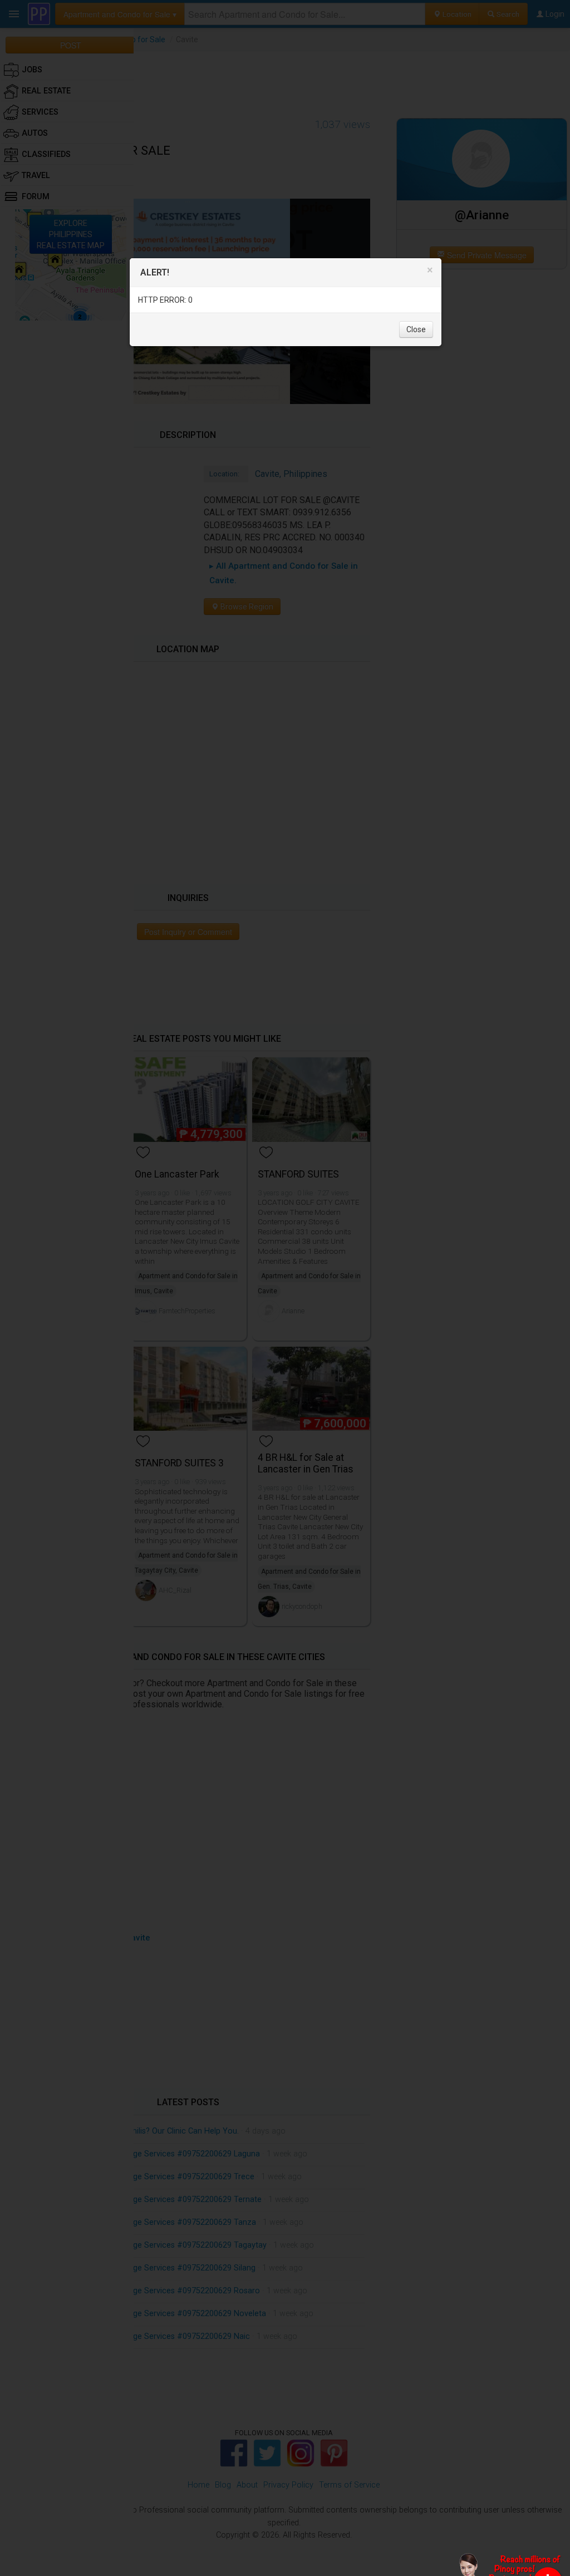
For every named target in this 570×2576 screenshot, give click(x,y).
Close (416, 329)
